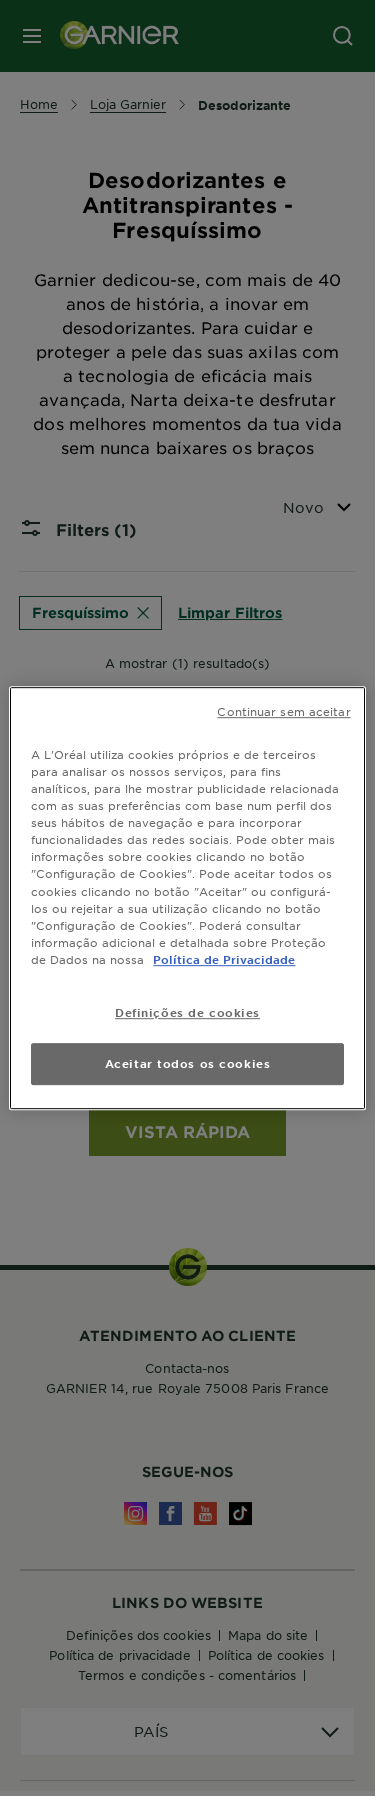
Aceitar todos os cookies (188, 1063)
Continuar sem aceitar (283, 711)
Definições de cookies (187, 1012)
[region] (187, 898)
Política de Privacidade (224, 959)
